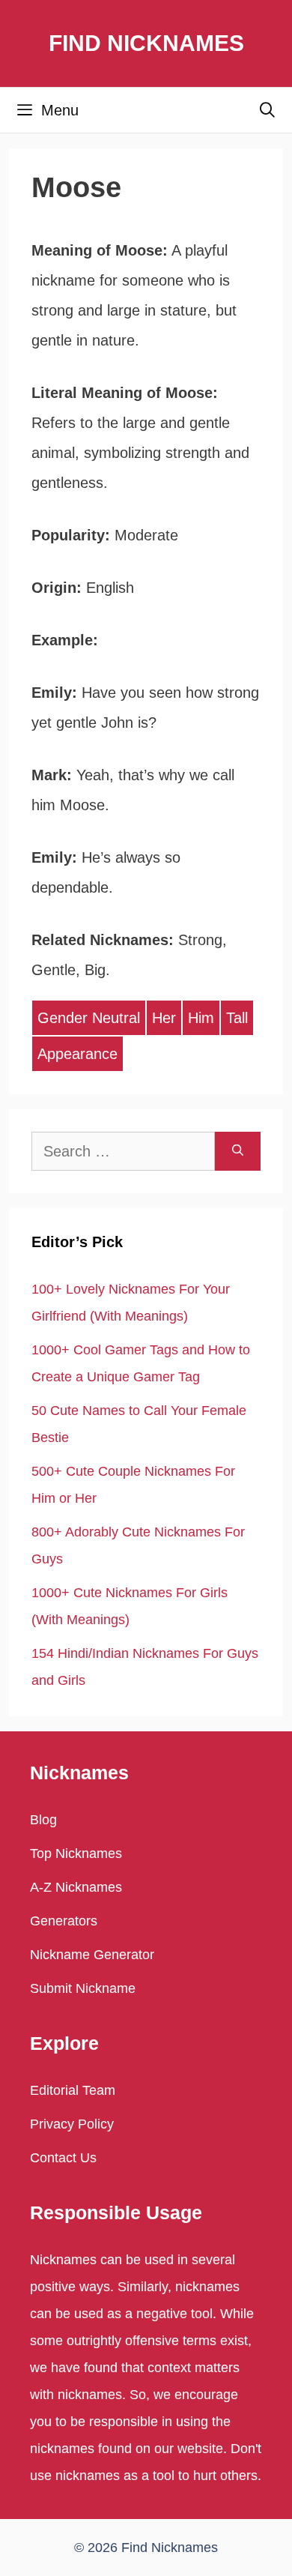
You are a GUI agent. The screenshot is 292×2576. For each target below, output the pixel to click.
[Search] (238, 1151)
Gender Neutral (89, 1018)
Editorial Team (73, 2090)
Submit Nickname (83, 1988)
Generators (64, 1921)
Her (164, 1018)
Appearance (77, 1054)
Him (201, 1018)
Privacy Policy (72, 2124)
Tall (237, 1018)
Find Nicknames (146, 43)
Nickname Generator (92, 1955)
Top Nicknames (76, 1853)
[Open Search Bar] (267, 110)
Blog (43, 1820)
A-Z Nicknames (76, 1887)
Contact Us (63, 2158)
